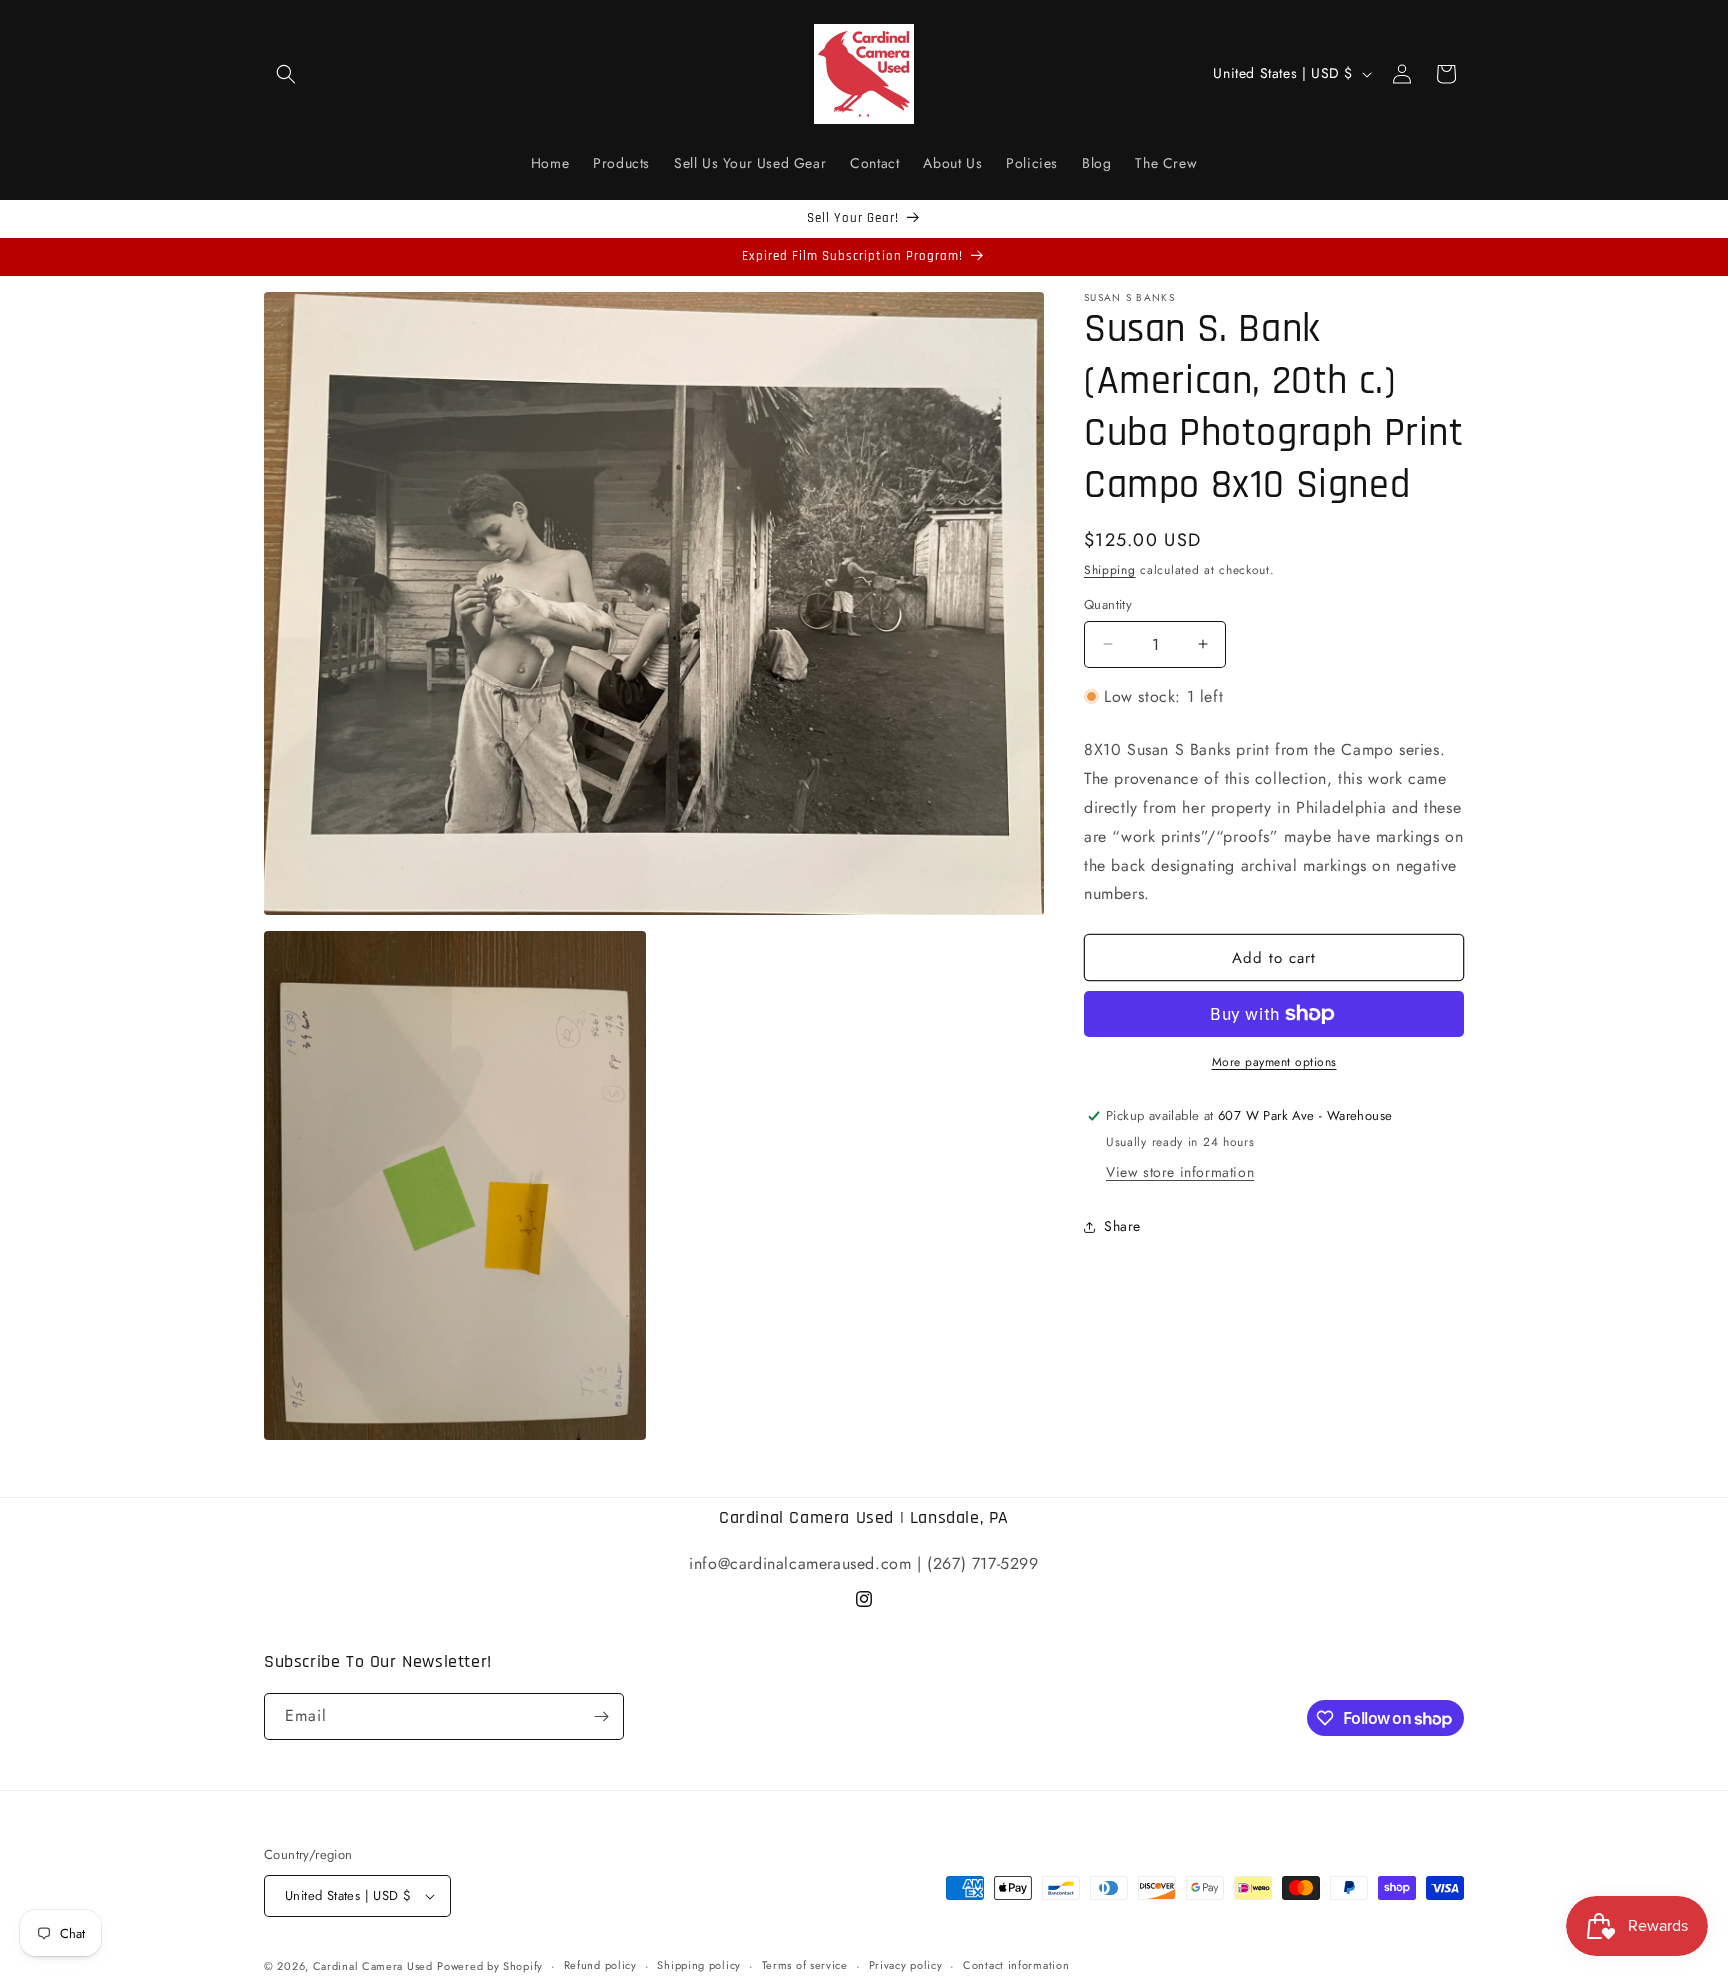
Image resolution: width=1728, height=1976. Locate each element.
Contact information (1016, 1965)
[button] (286, 74)
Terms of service (805, 1965)
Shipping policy (699, 1965)
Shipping (1110, 570)
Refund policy (600, 1965)
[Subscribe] (601, 1716)
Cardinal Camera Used (373, 1966)
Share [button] (1122, 1226)
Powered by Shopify (490, 1966)
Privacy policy (906, 1965)
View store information (1180, 1172)
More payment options (1274, 1062)
